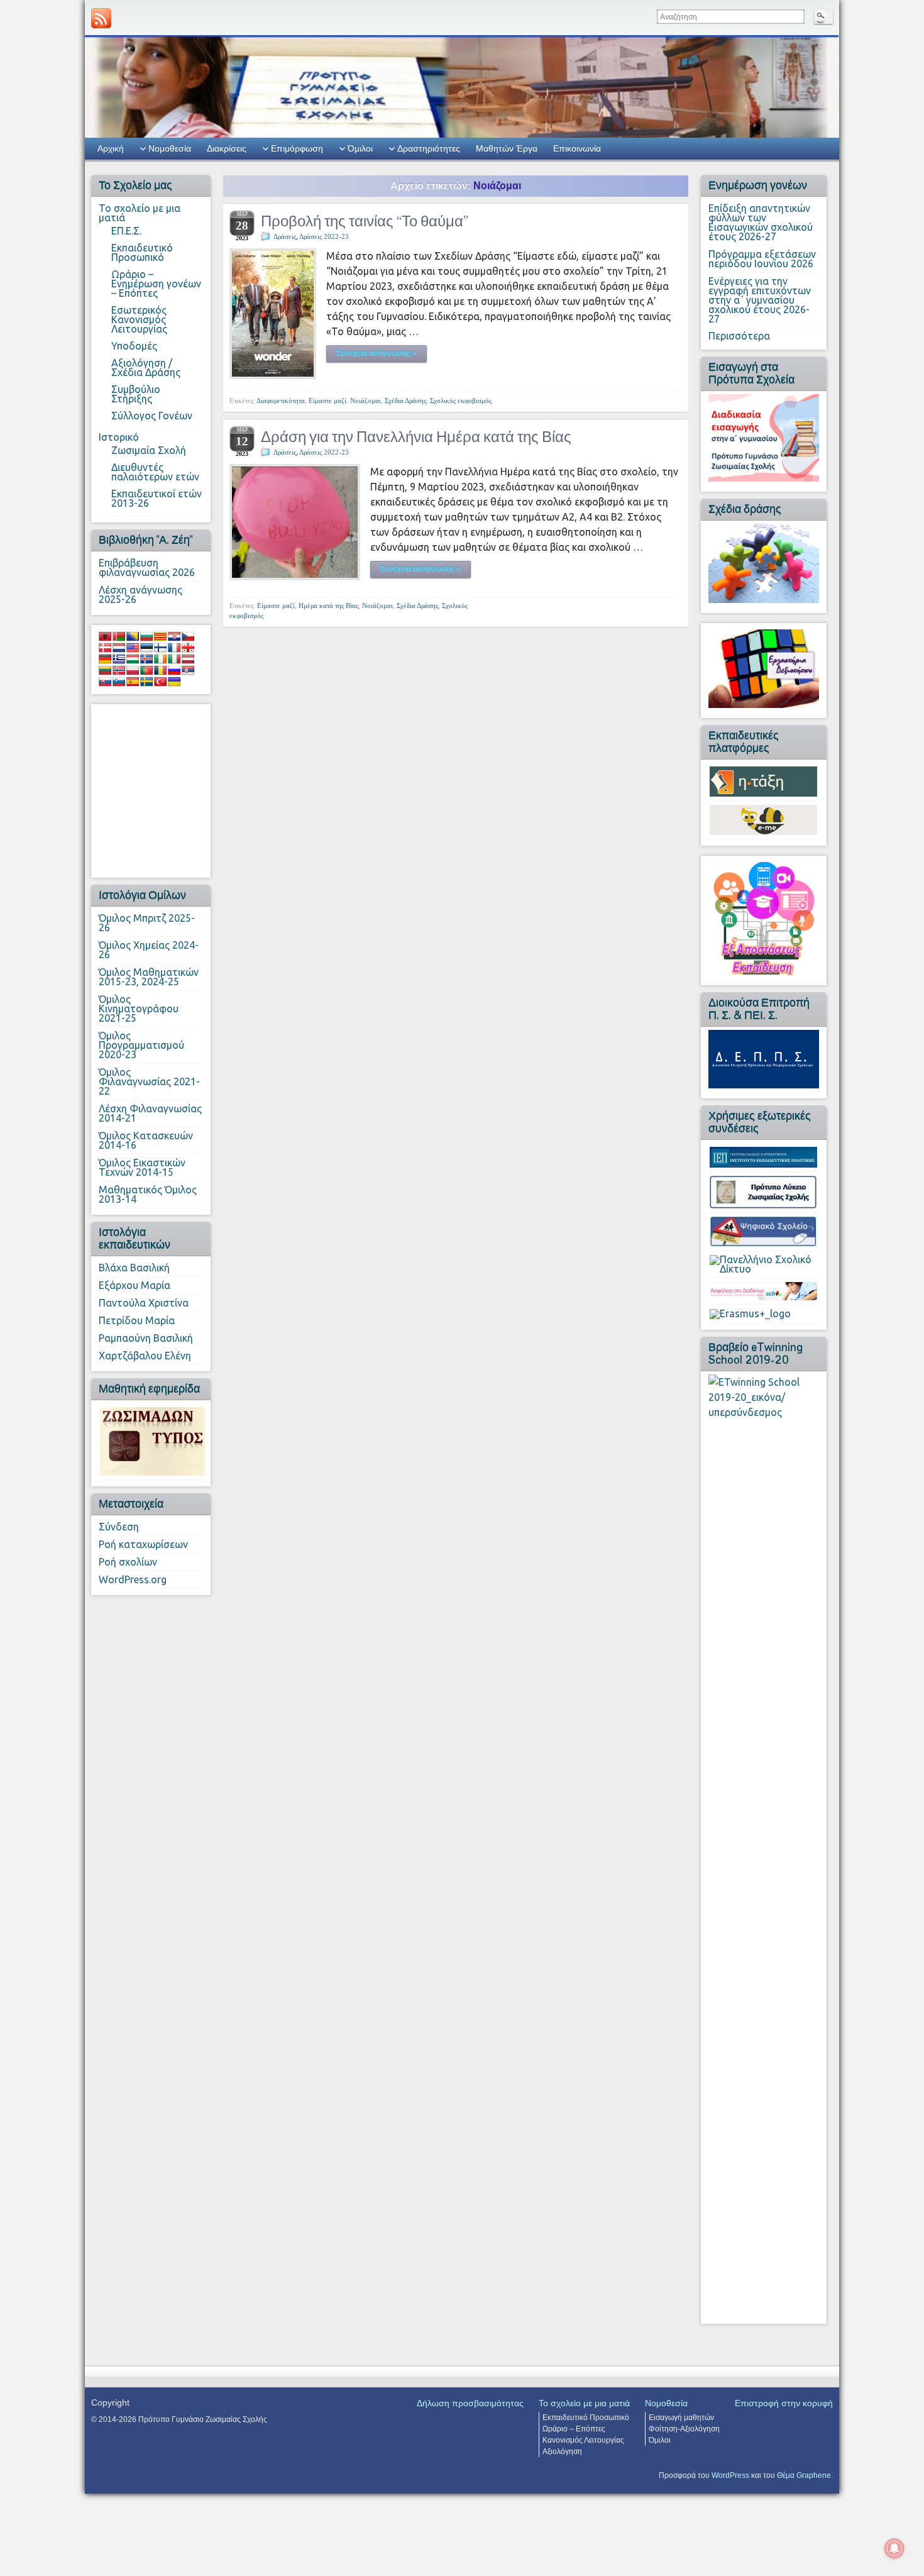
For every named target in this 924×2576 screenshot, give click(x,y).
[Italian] (174, 659)
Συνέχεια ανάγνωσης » (377, 353)
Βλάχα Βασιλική (134, 1268)
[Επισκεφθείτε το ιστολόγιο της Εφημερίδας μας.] (152, 1440)
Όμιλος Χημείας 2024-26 (149, 950)
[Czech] (188, 636)
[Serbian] (188, 670)
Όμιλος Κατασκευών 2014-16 (146, 1140)
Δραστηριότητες (429, 148)
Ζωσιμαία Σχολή (149, 450)
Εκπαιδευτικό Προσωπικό (142, 252)
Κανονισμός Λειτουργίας (583, 2440)
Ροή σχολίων (128, 1562)
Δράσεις (285, 236)
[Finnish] (160, 648)
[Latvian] (188, 659)
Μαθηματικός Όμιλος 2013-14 (148, 1194)
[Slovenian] (119, 682)
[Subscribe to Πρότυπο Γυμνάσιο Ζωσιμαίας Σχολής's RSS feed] (101, 18)
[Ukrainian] (174, 682)
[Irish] (160, 659)
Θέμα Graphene (804, 2475)
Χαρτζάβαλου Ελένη (145, 1356)
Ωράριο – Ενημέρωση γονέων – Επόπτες (156, 284)
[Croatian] (174, 636)
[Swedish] (146, 682)
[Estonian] (146, 648)
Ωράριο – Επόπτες (574, 2429)
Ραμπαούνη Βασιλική (146, 1338)
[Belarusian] (119, 636)
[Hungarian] (133, 659)
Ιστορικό (119, 437)
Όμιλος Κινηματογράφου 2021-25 (139, 1009)
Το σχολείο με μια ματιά (140, 213)
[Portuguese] (146, 670)
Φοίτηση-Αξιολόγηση (684, 2429)
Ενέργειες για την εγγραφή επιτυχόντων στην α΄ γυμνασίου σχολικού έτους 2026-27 (760, 300)
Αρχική (111, 148)
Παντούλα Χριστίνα (144, 1303)
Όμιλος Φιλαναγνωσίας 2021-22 (149, 1081)
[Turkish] (160, 682)
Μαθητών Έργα (507, 148)
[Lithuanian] (105, 670)
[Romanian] (160, 670)
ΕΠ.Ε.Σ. (126, 231)
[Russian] (174, 670)
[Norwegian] (119, 670)
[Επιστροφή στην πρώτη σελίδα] (462, 86)
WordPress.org (133, 1579)
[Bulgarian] (146, 636)
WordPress (730, 2475)
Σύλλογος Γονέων (152, 416)
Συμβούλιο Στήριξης (136, 394)
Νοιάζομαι (366, 401)
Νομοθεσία (170, 148)
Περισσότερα (739, 336)
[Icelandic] (146, 659)
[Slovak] (105, 682)
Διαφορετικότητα (281, 401)
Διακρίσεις (227, 148)
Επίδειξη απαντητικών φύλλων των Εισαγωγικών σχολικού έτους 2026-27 (761, 222)
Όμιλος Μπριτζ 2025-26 (147, 923)
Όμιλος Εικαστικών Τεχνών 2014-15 (142, 1167)
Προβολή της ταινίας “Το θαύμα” (365, 221)
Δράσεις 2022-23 (324, 236)
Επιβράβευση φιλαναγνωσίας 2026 (147, 567)
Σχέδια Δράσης (405, 401)
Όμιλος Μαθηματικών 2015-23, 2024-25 (149, 977)
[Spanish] (133, 682)
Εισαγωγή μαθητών (681, 2418)
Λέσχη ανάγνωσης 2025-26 (140, 594)
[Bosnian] (133, 636)
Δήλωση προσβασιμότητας (470, 2403)
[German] (105, 659)
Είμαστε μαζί (327, 401)
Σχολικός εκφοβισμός (461, 401)
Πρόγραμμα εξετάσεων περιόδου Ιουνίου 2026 (762, 259)
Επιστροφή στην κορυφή (784, 2403)
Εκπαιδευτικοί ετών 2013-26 (157, 498)
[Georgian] (188, 648)
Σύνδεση (119, 1527)
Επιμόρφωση (297, 148)
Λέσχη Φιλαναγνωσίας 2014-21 (150, 1113)
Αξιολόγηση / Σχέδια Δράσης (146, 368)
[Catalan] (160, 636)
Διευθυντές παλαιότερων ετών (155, 472)
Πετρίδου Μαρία (137, 1320)
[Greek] (119, 659)
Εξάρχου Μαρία (135, 1285)
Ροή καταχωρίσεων (143, 1544)
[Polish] (133, 670)
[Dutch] (119, 648)
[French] (174, 648)
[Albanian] (105, 636)
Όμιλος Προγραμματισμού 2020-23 (141, 1045)
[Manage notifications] (894, 2548)
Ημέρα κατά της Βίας (328, 605)
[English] (133, 648)
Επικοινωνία (577, 148)
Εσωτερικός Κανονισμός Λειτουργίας (139, 319)
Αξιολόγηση (562, 2452)
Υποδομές (134, 346)
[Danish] (105, 648)
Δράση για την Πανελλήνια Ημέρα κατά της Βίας (416, 437)
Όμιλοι (360, 148)
